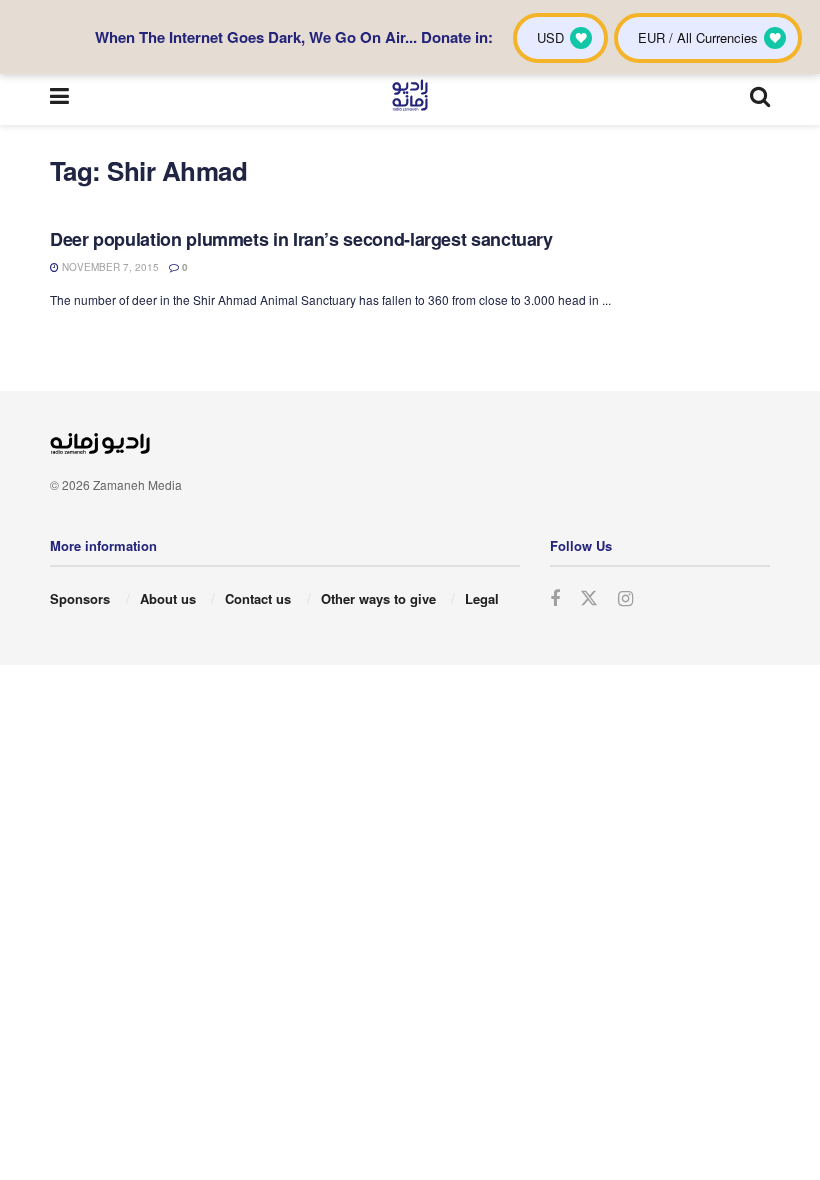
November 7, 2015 (109, 267)
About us (168, 598)
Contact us (258, 598)
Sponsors (80, 598)
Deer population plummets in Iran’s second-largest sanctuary (301, 239)
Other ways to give (378, 598)
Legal (482, 598)
